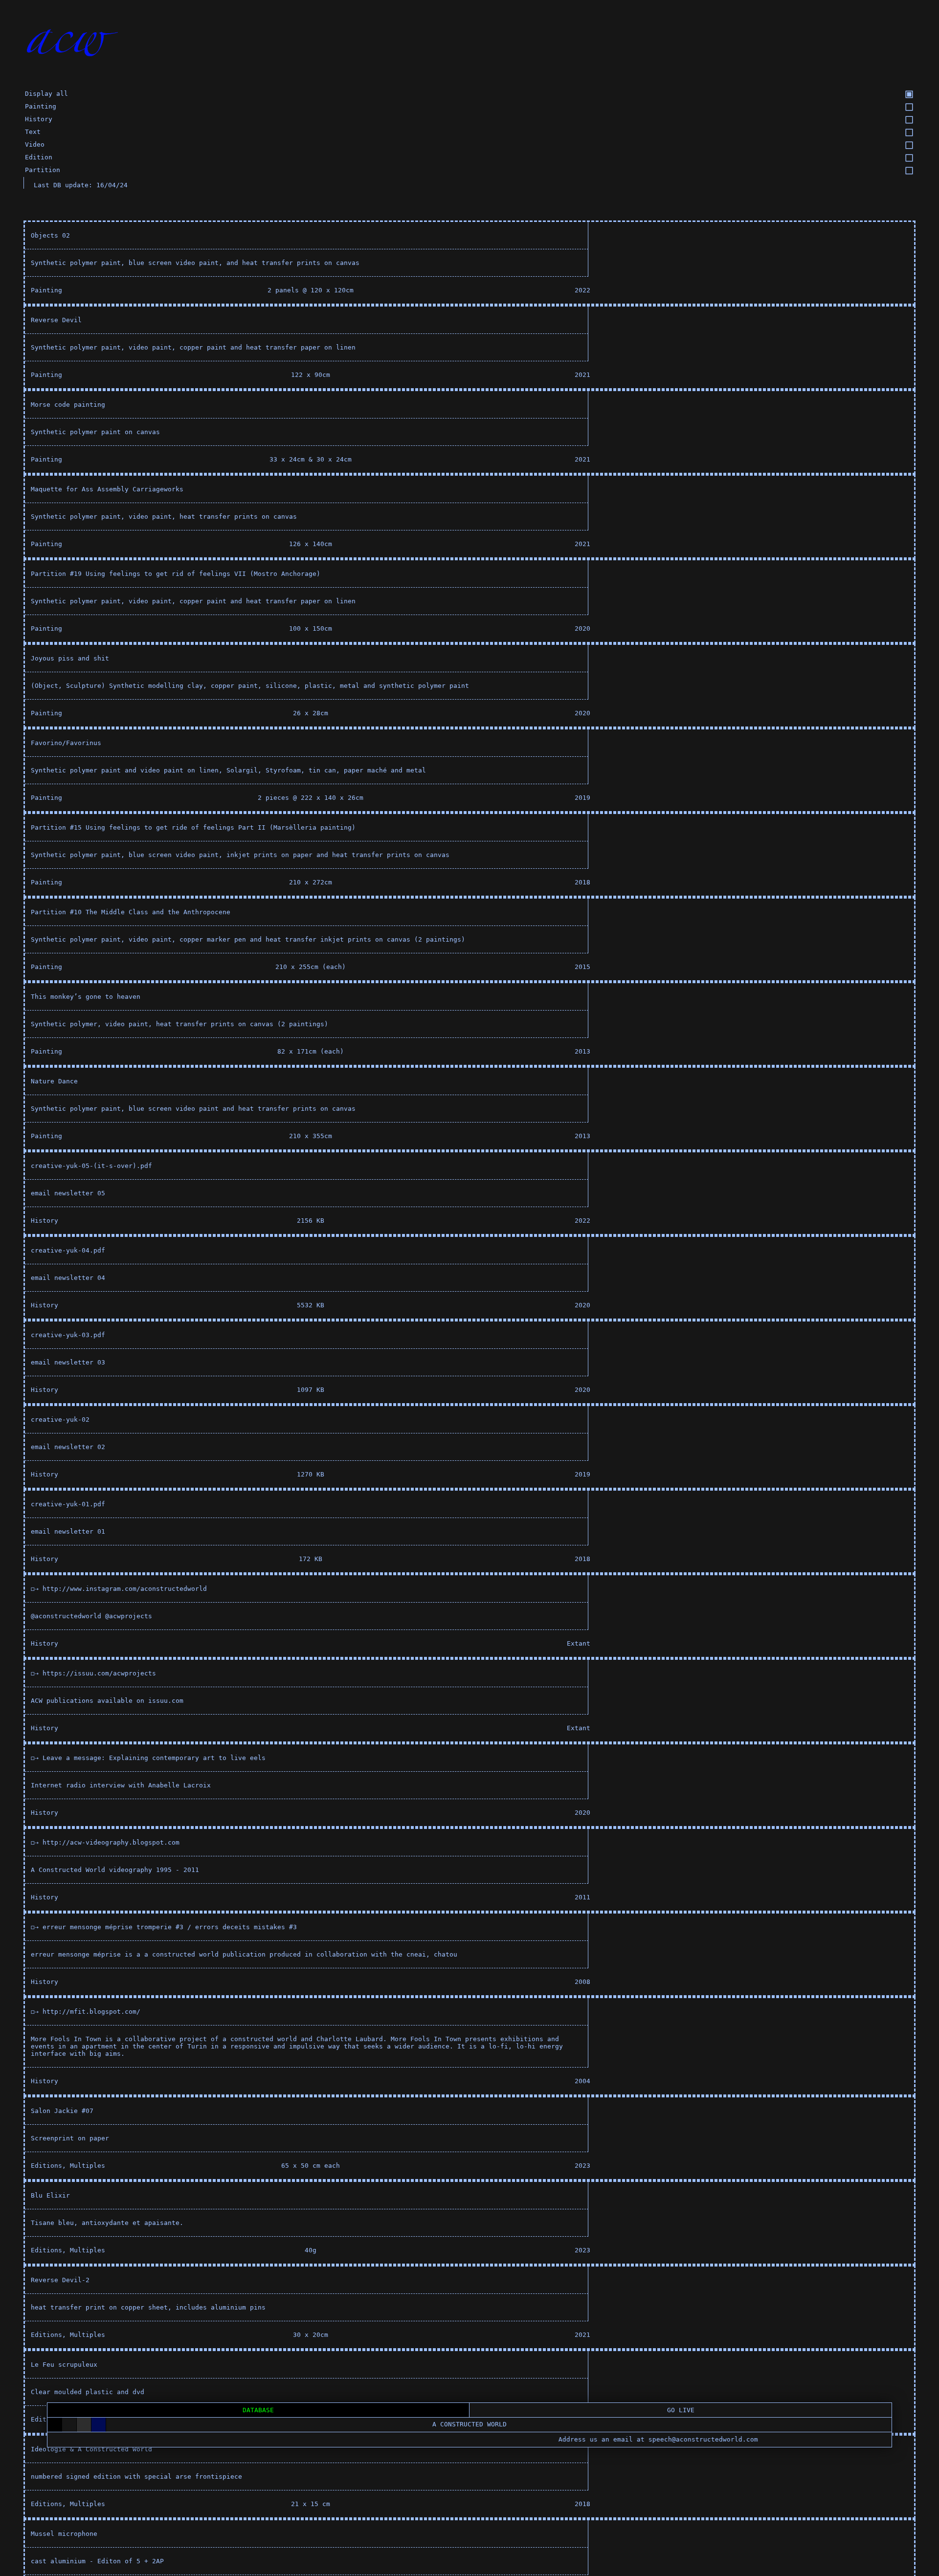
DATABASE (258, 2410)
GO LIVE (681, 2410)
